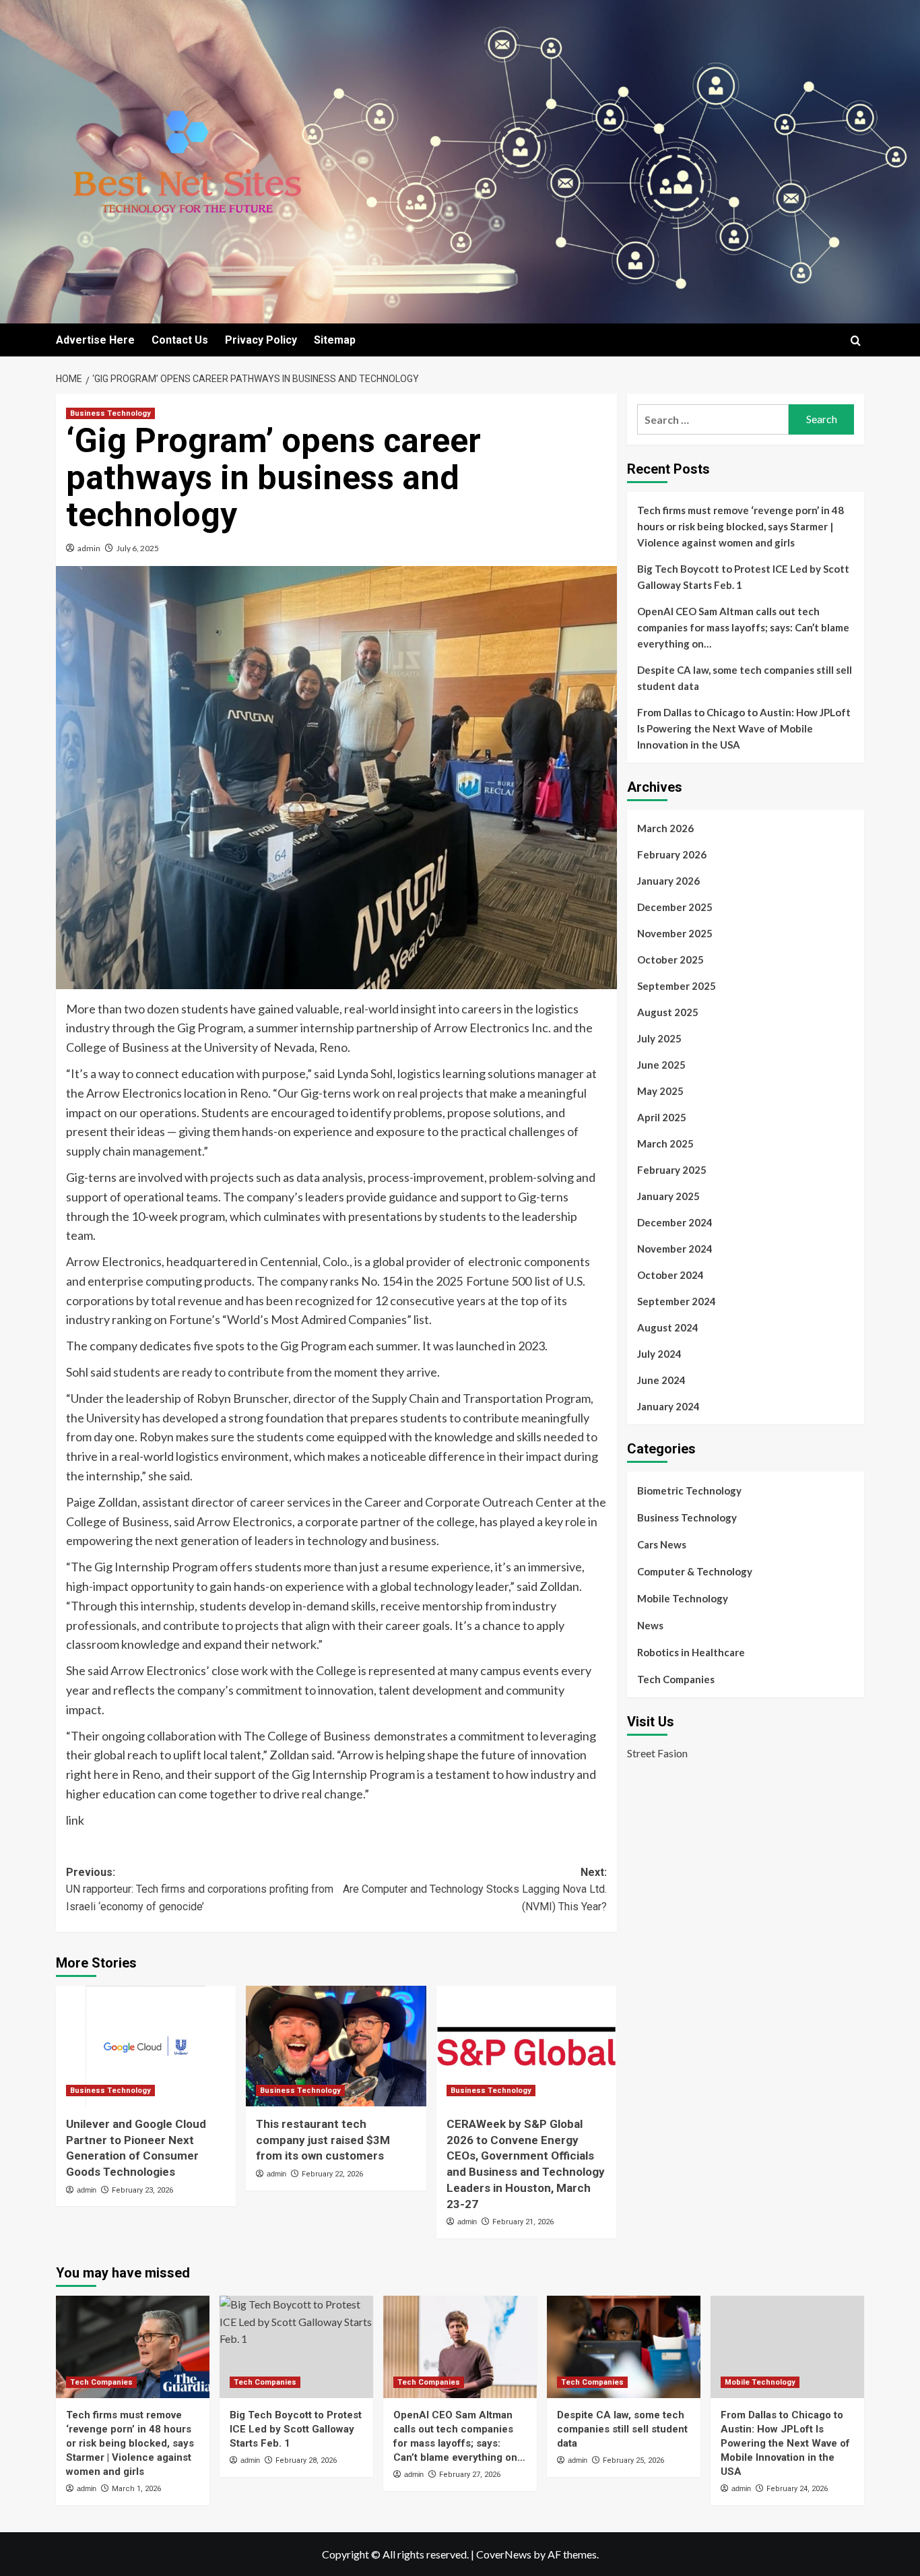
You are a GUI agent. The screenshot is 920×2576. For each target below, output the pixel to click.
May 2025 (660, 1091)
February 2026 (672, 854)
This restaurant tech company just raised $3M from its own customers (323, 2140)
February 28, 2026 (306, 2460)
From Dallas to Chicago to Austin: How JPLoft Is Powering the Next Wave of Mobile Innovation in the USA (744, 728)
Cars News (662, 1544)
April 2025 (662, 1117)
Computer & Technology (695, 1571)
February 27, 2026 (470, 2475)
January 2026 (668, 881)
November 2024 (675, 1249)
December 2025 (675, 907)
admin (89, 548)
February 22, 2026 (332, 2174)
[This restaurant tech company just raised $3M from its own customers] (336, 2046)
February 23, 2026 (142, 2190)
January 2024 (668, 1406)
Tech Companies (676, 1679)
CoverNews (504, 2554)
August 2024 (668, 1327)
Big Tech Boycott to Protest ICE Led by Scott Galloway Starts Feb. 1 (743, 577)
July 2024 (659, 1354)
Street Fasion (657, 1753)
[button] (856, 341)
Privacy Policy (261, 340)
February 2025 (672, 1170)
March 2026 (665, 828)
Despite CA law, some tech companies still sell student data (745, 678)
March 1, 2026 (136, 2489)
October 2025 (670, 960)
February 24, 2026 (797, 2489)
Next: (474, 1889)
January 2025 (668, 1196)
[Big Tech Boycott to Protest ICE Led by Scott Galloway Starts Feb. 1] (296, 2347)
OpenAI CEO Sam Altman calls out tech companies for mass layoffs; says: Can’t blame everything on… (743, 627)
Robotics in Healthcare (691, 1652)
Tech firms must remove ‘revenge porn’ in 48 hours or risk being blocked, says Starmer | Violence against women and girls (741, 526)
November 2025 (675, 933)
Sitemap (335, 340)
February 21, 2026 (523, 2222)
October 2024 (670, 1275)
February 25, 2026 (633, 2460)
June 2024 (661, 1380)
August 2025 (668, 1012)
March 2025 (665, 1143)
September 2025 (677, 986)
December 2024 (675, 1222)
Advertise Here (95, 340)
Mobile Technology (683, 1598)
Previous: (200, 1889)
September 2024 (677, 1301)
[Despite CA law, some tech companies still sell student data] (624, 2347)
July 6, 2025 (138, 548)
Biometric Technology (689, 1490)
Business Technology (110, 413)
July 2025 (659, 1038)
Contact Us (180, 340)
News (650, 1625)
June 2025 (661, 1065)
